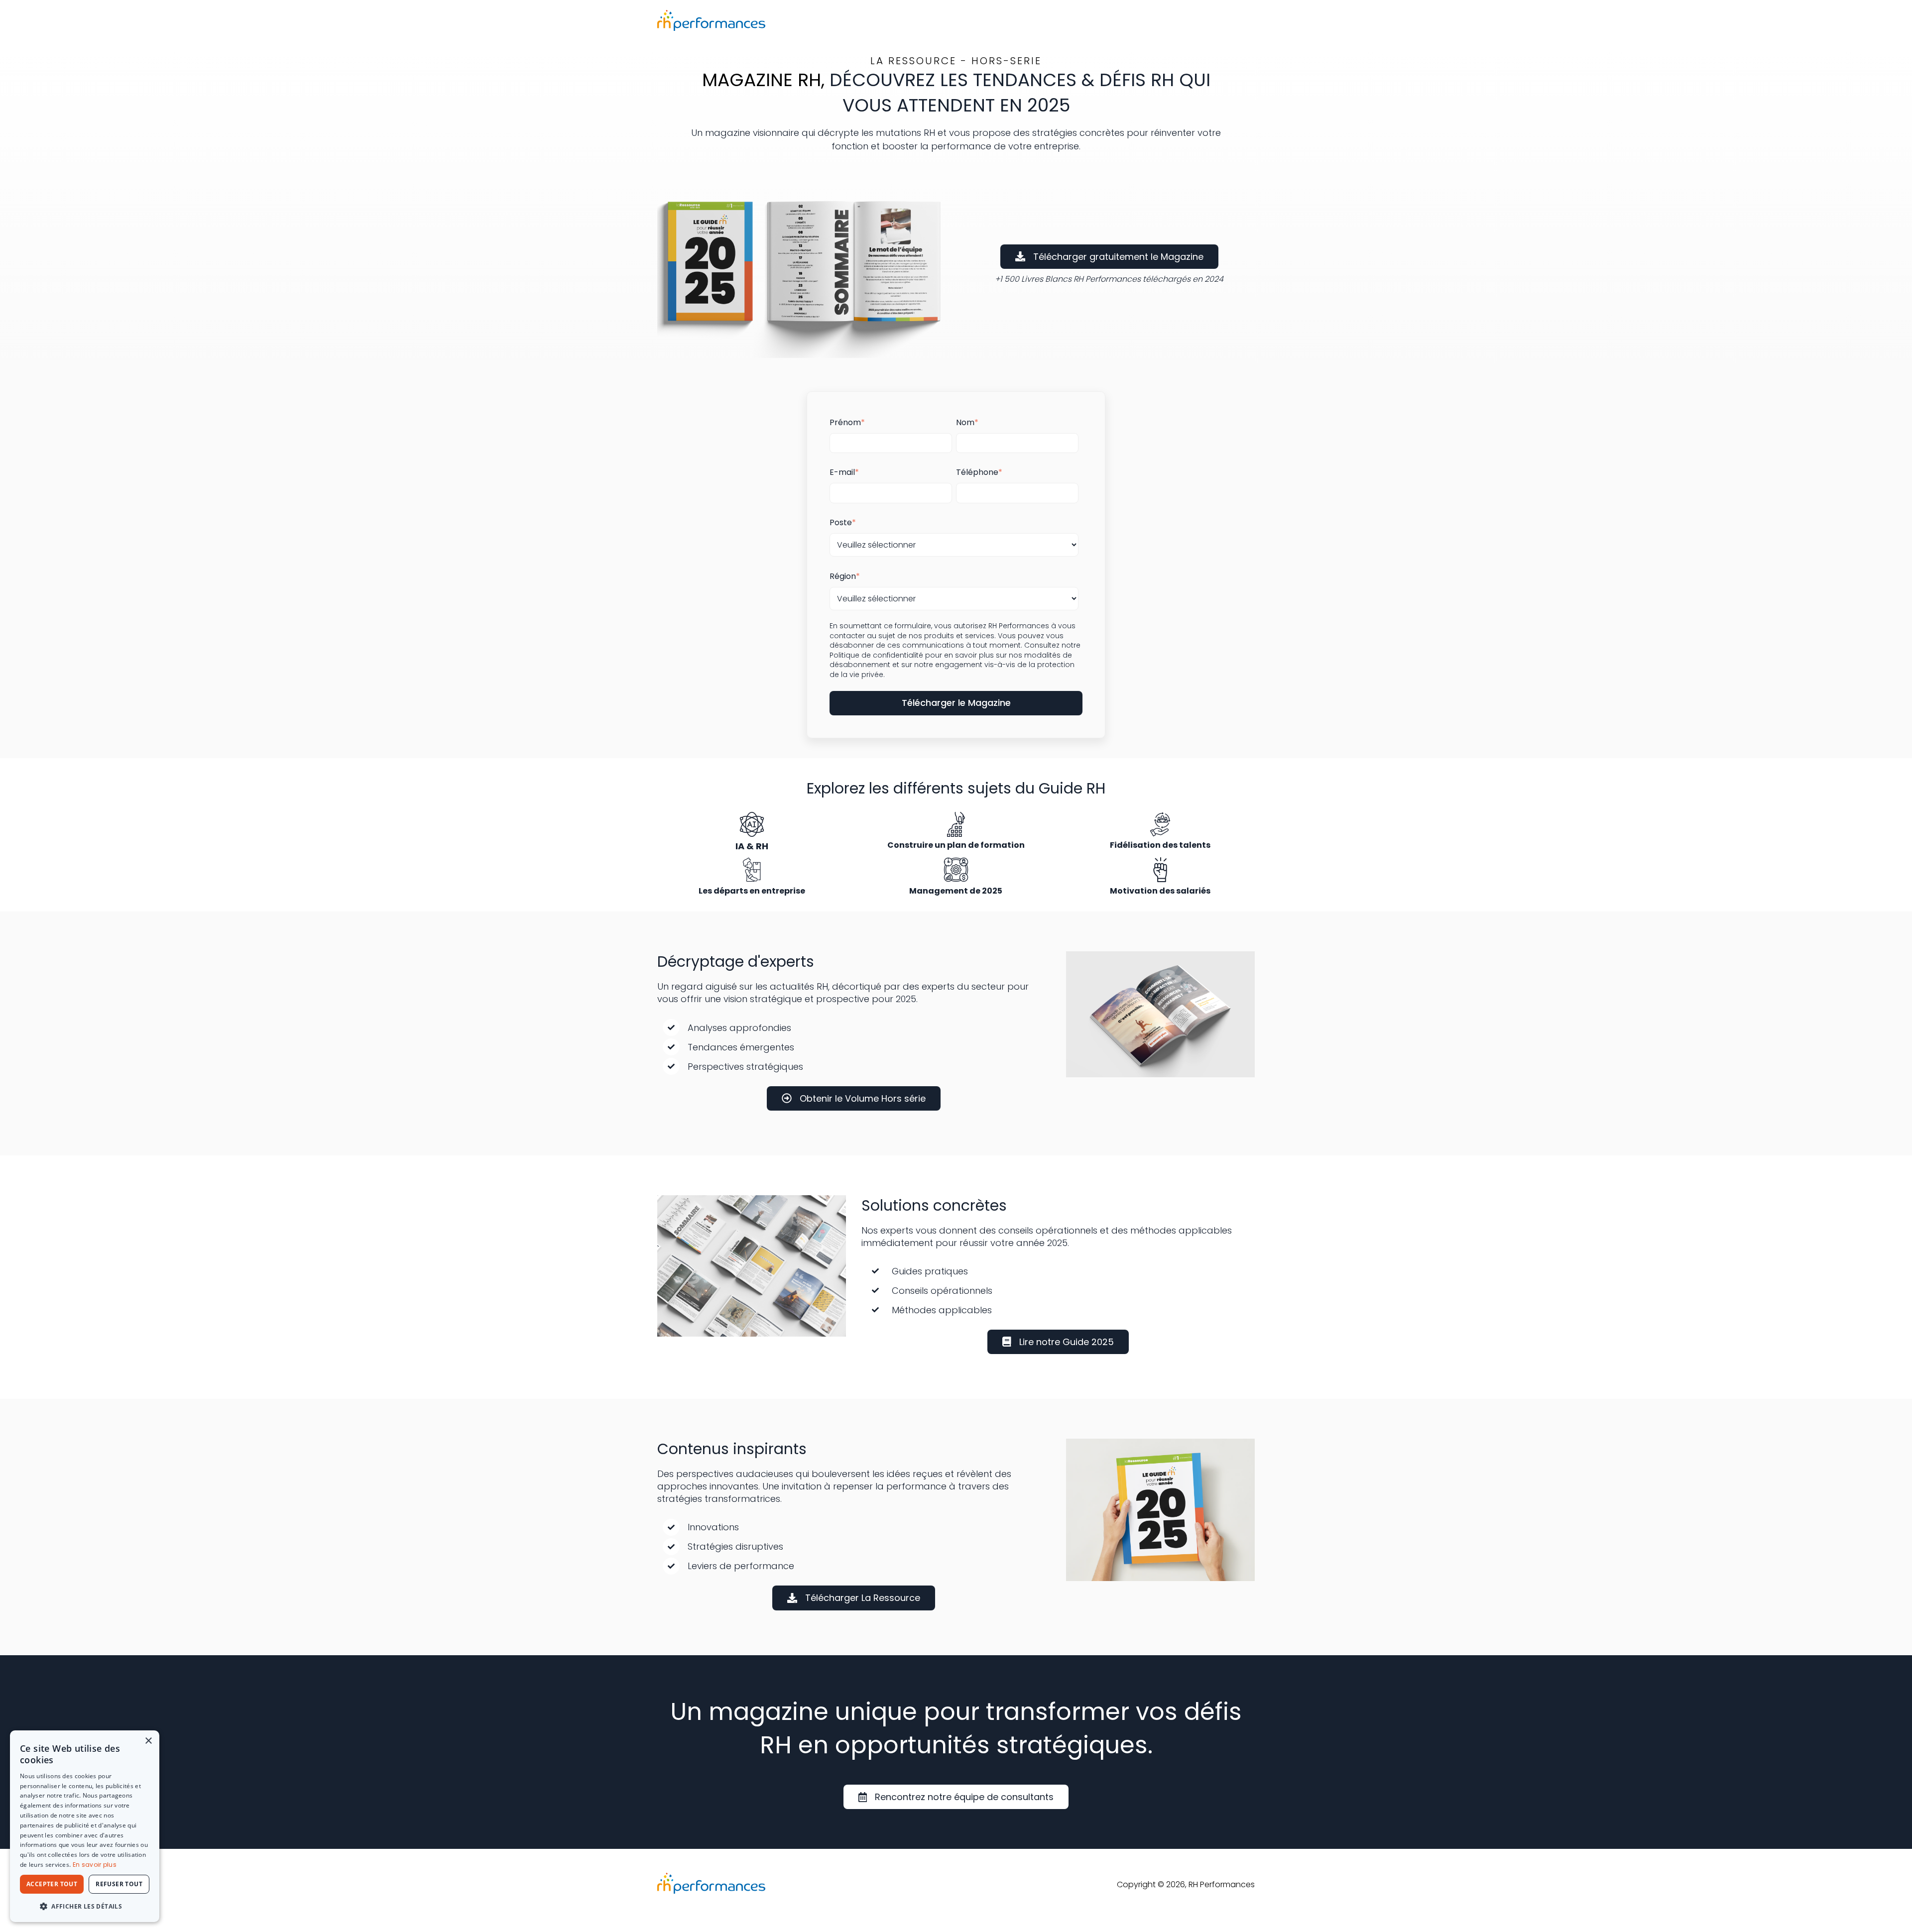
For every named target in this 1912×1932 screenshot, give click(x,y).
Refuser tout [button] (119, 1884)
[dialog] (85, 1826)
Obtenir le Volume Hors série (863, 1098)
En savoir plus (95, 1865)
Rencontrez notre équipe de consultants (964, 1797)
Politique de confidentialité (876, 655)
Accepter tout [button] (52, 1884)
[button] (85, 1906)
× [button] (148, 1741)
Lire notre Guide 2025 (1067, 1342)
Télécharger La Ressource (863, 1598)
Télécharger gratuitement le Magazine (1118, 257)
